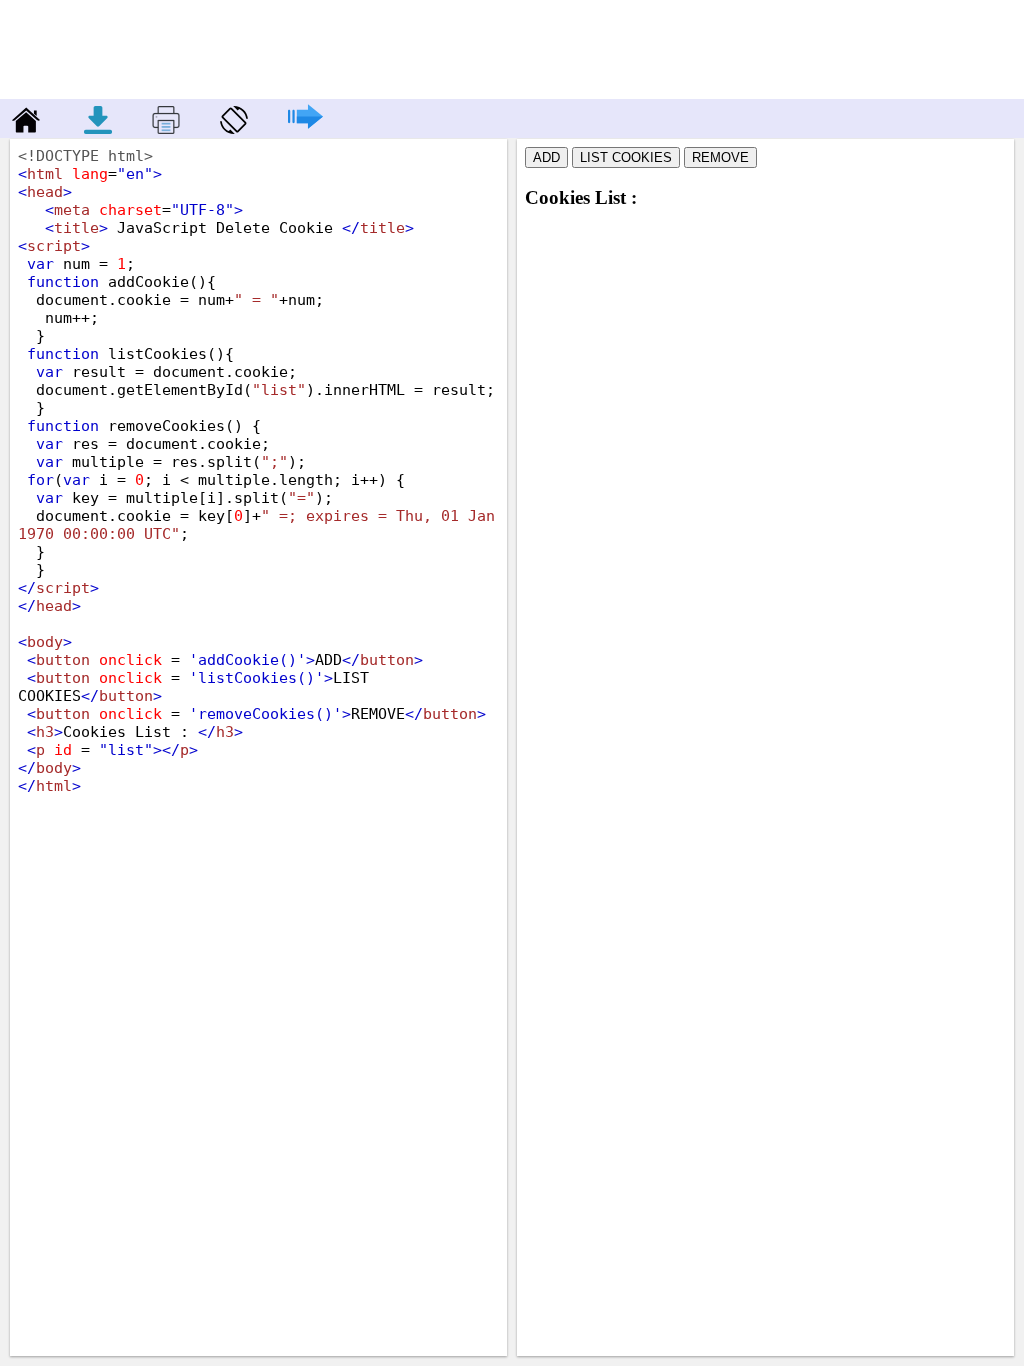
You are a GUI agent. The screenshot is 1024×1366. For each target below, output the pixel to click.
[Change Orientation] (224, 128)
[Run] (295, 128)
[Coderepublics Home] (22, 128)
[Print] (156, 128)
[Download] (100, 128)
